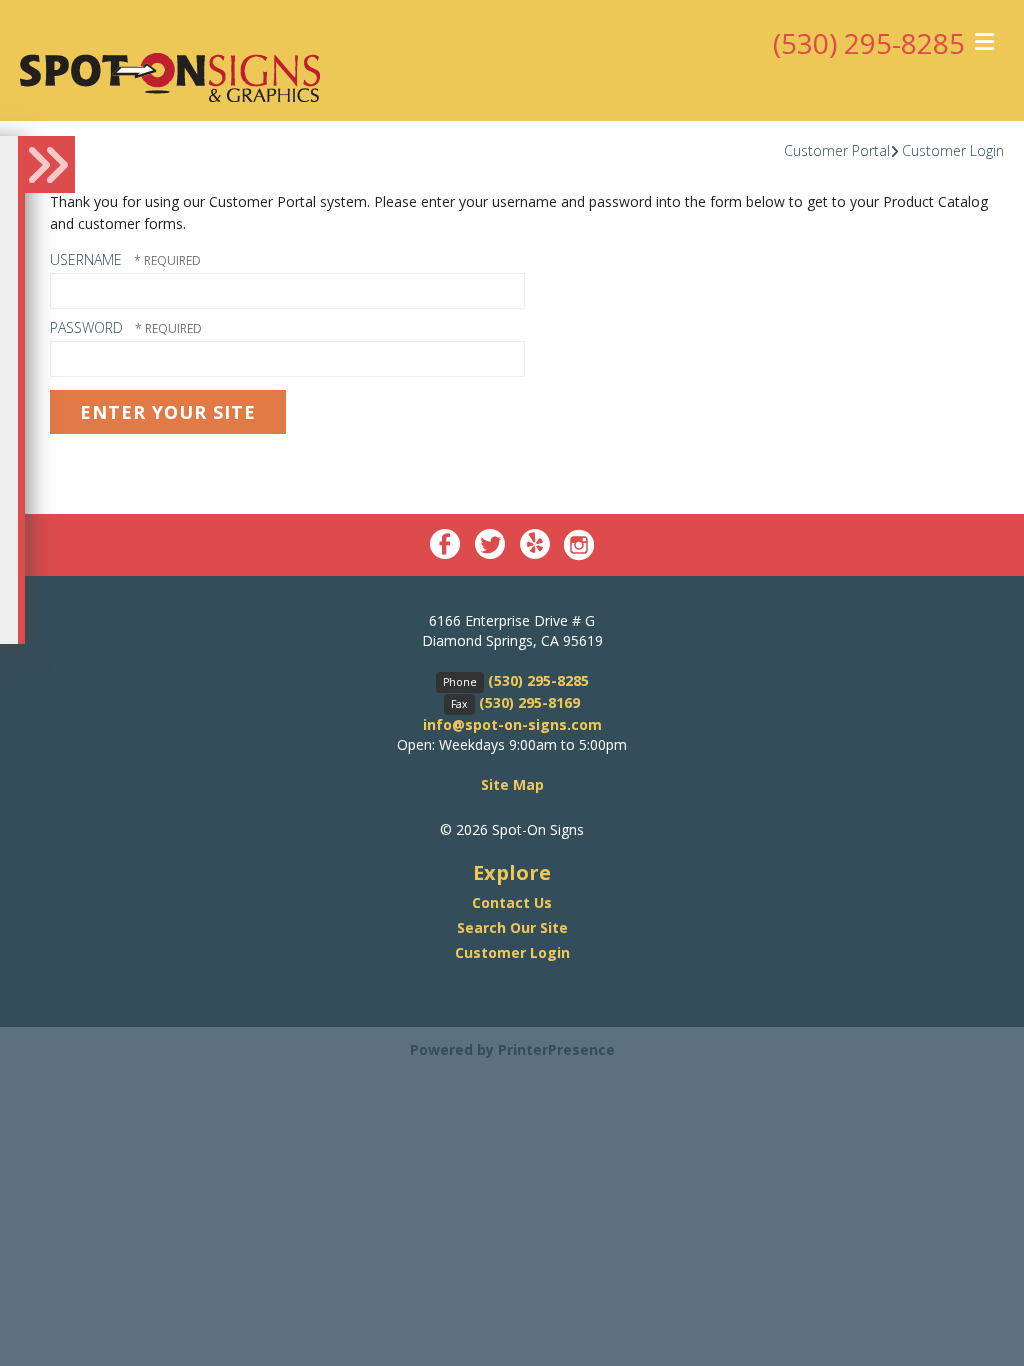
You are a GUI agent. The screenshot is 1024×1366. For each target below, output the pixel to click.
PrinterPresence (556, 1049)
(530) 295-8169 (529, 702)
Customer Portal (837, 150)
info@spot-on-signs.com (512, 724)
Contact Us (512, 902)
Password (86, 327)
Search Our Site (512, 927)
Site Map (512, 784)
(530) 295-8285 (869, 43)
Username (86, 259)
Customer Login (953, 150)
